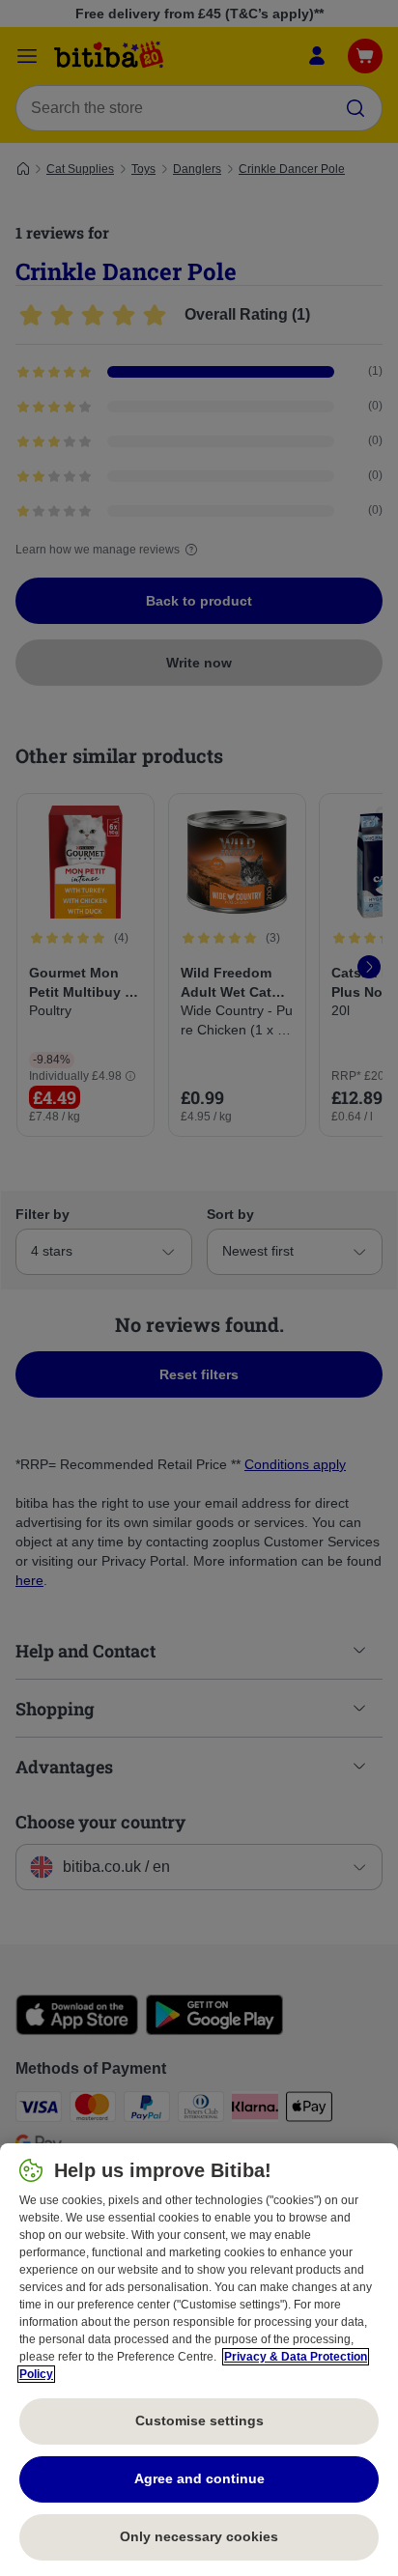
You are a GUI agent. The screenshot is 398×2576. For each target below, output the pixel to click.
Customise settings (199, 2420)
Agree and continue (199, 2478)
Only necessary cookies (199, 2536)
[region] (199, 2360)
